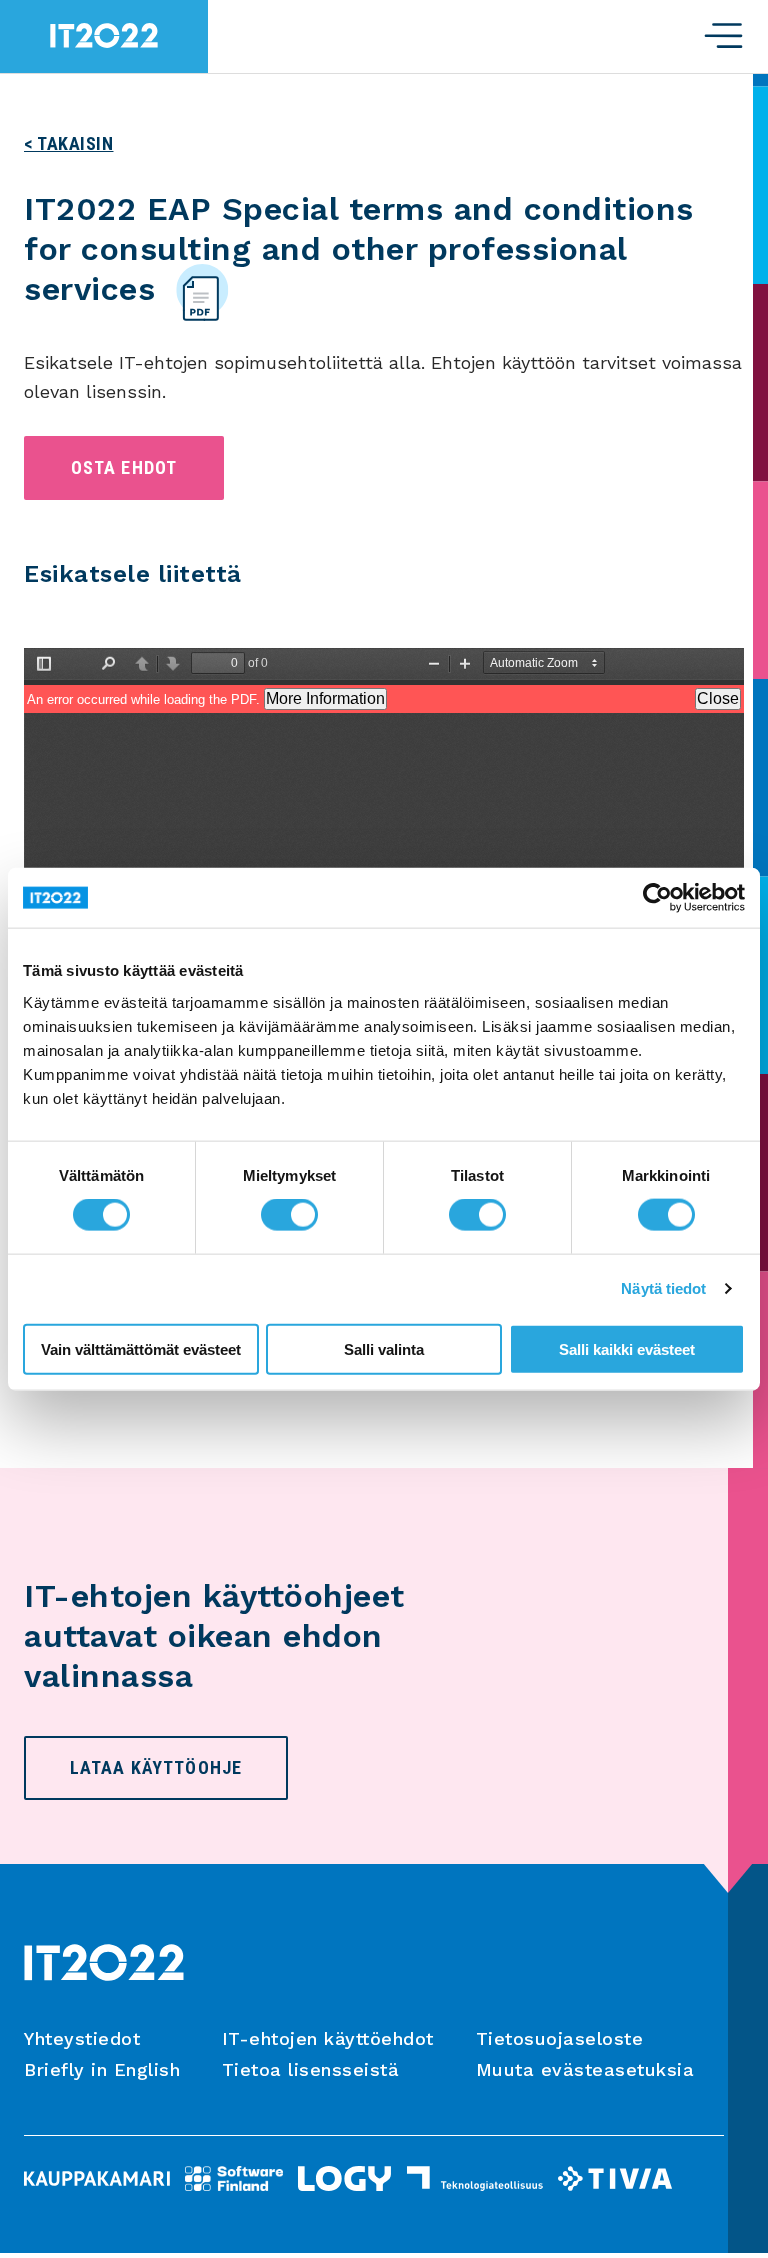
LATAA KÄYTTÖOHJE (156, 1767)
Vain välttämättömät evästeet (141, 1348)
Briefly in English (102, 2069)
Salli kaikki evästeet (627, 1348)
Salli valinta (384, 1348)
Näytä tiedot (663, 1288)
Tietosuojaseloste (560, 2038)
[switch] (289, 1215)
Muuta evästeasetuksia (585, 2069)
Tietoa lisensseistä (311, 2069)
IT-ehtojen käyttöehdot (328, 2038)
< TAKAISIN (69, 143)
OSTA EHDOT (124, 467)
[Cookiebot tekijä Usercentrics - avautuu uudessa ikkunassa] (657, 898)
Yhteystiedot (82, 2038)
